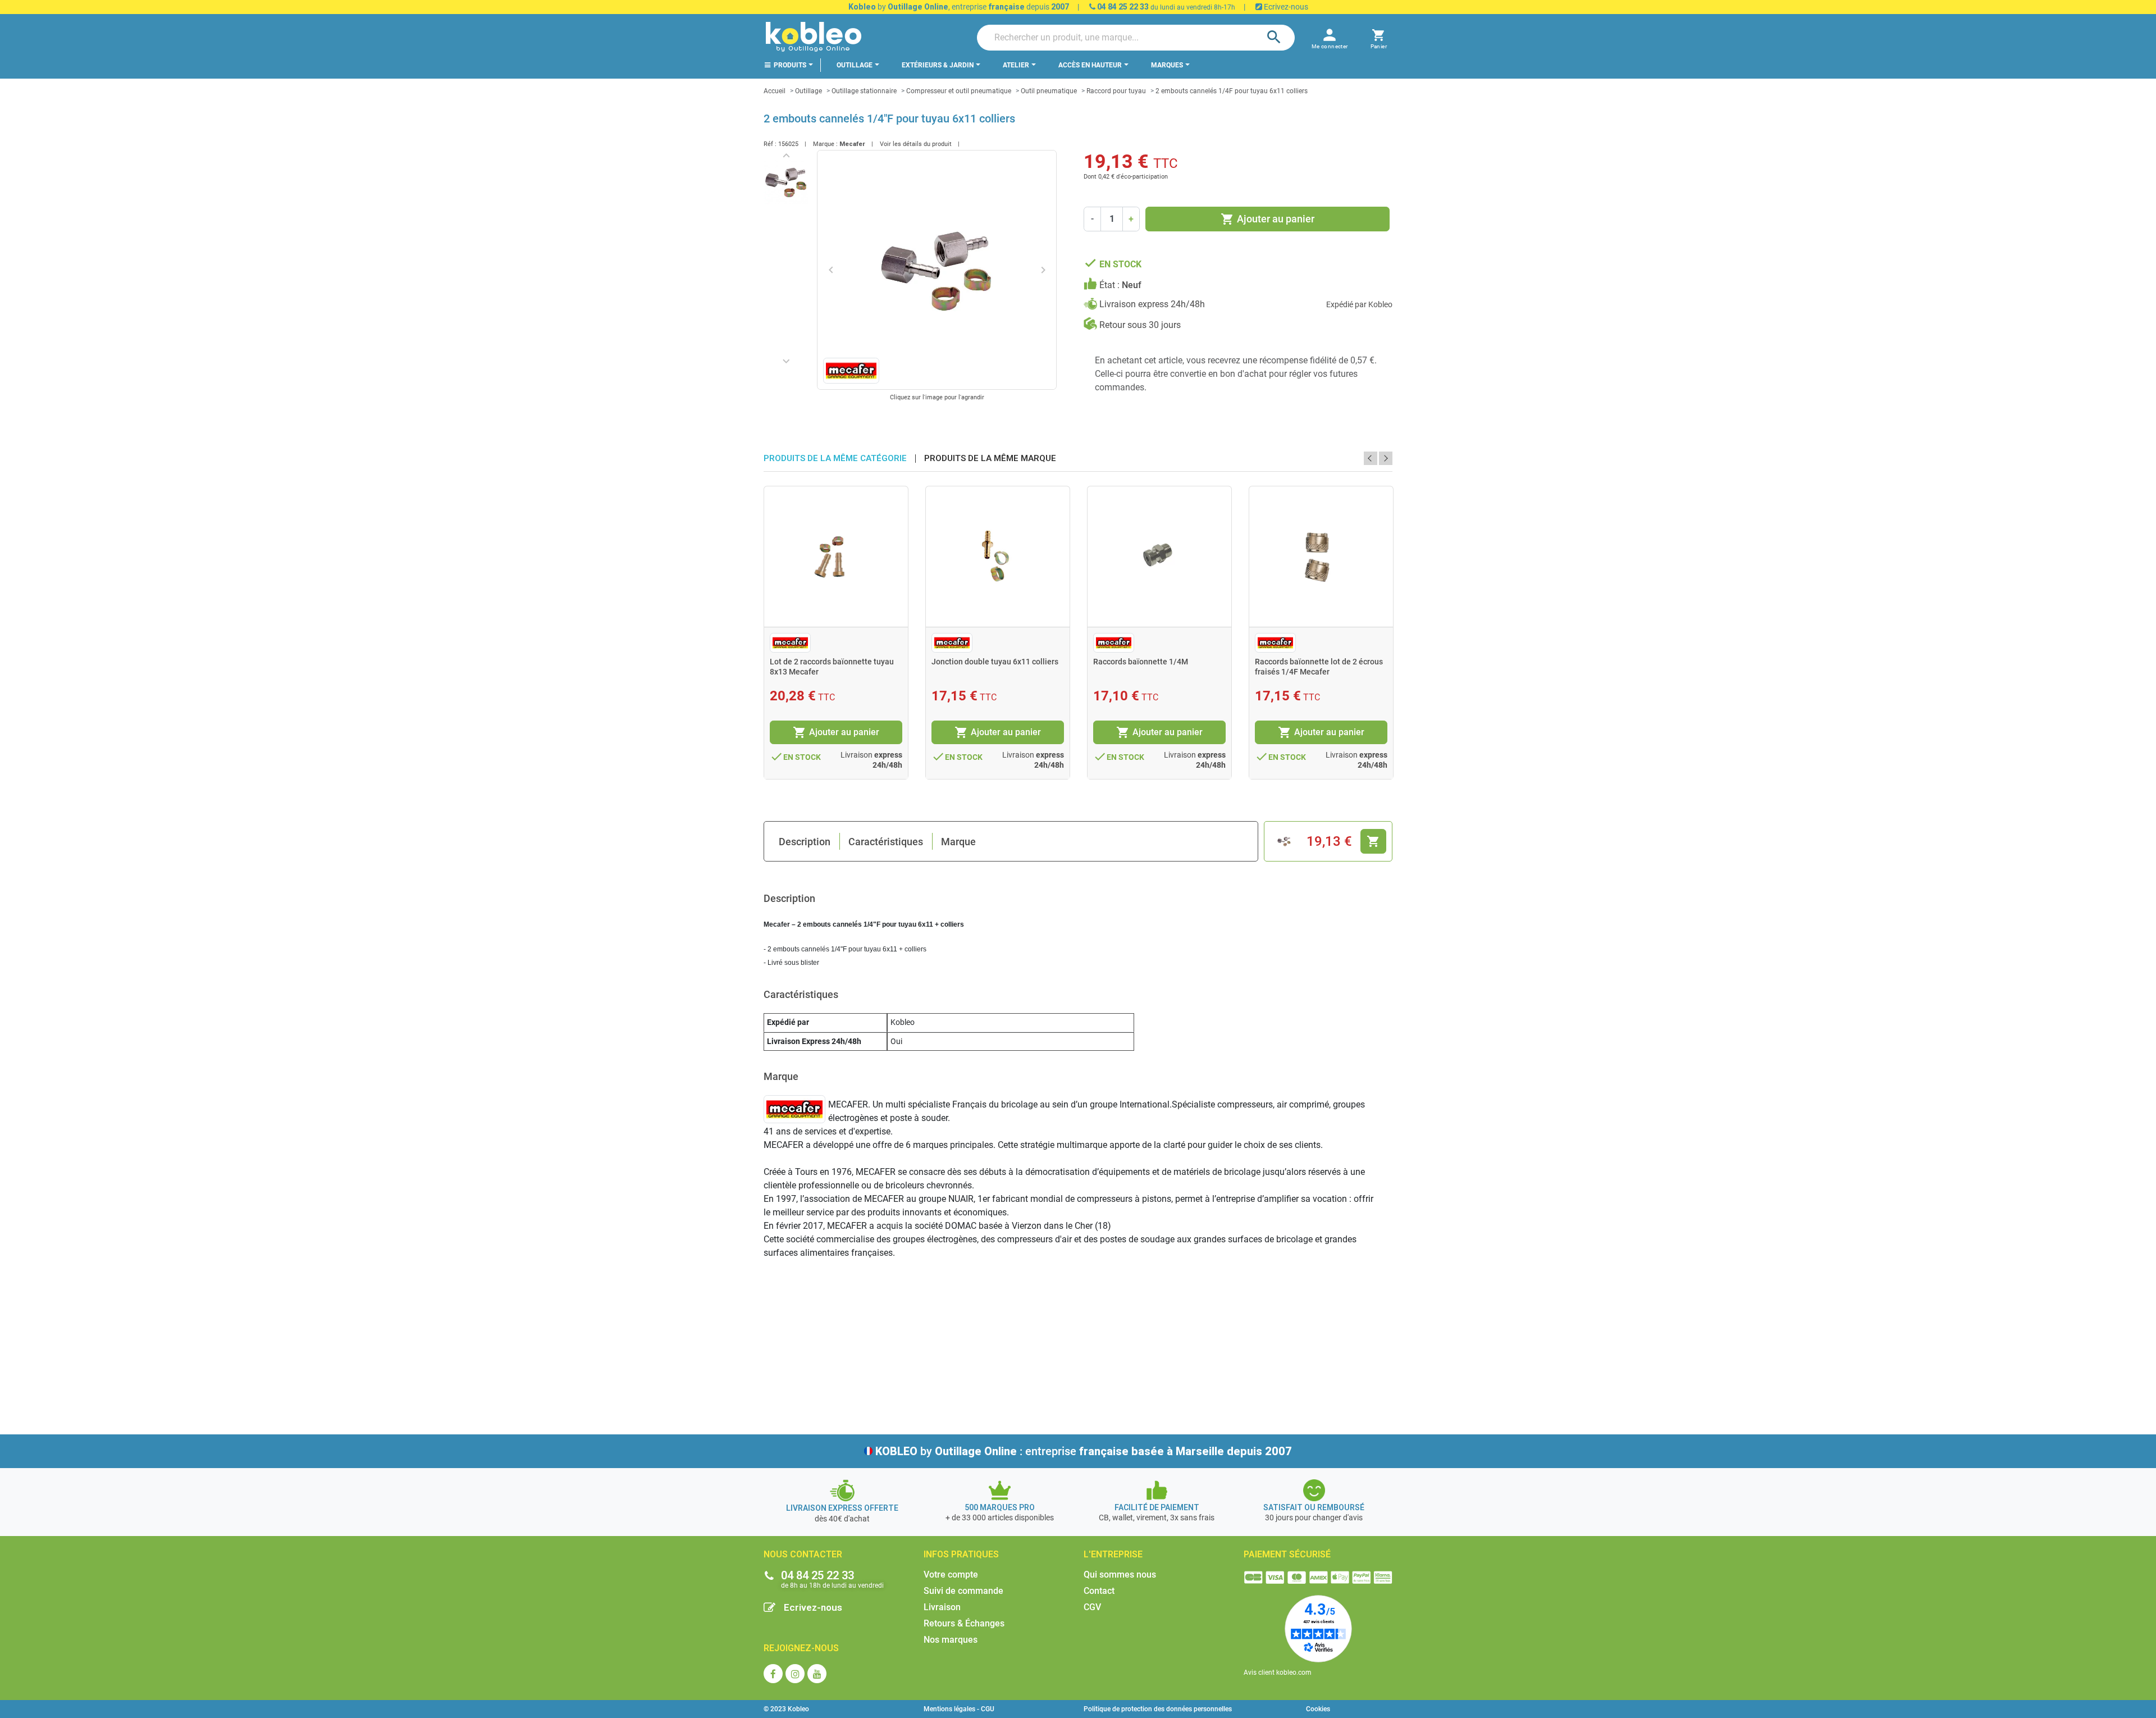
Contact (1099, 1591)
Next (1386, 458)
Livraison (942, 1607)
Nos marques (951, 1640)
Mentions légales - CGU (959, 1709)
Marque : (825, 144)
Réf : (770, 144)
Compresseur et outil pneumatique (959, 91)
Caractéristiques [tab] (886, 842)
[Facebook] (773, 1674)
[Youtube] (817, 1674)
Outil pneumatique (1049, 91)
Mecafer (852, 144)
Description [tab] (805, 842)
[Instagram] (795, 1674)
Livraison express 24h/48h (1152, 304)
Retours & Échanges (964, 1623)
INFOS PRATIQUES (961, 1554)
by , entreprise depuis (959, 7)
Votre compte (951, 1575)
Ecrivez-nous (1285, 7)
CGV (1092, 1607)
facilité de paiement (1157, 1507)
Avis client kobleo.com (1278, 1673)
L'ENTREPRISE (1113, 1554)
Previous (1371, 458)
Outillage (808, 91)
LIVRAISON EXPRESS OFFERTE (842, 1508)
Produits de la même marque (990, 459)
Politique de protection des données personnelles (1158, 1709)
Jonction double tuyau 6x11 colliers (995, 662)
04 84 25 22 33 (1122, 7)
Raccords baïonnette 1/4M (1141, 662)
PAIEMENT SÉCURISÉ (1287, 1554)
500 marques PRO (1000, 1507)
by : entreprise (1084, 1451)
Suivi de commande (963, 1591)
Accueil (775, 91)
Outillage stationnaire (864, 91)
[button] (1379, 37)
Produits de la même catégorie (835, 459)
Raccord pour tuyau (1116, 91)
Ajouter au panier (1267, 219)
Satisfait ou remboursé (1314, 1507)
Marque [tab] (958, 842)
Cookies (1318, 1709)
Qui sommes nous (1120, 1575)
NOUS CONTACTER (803, 1554)
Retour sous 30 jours (1140, 325)
